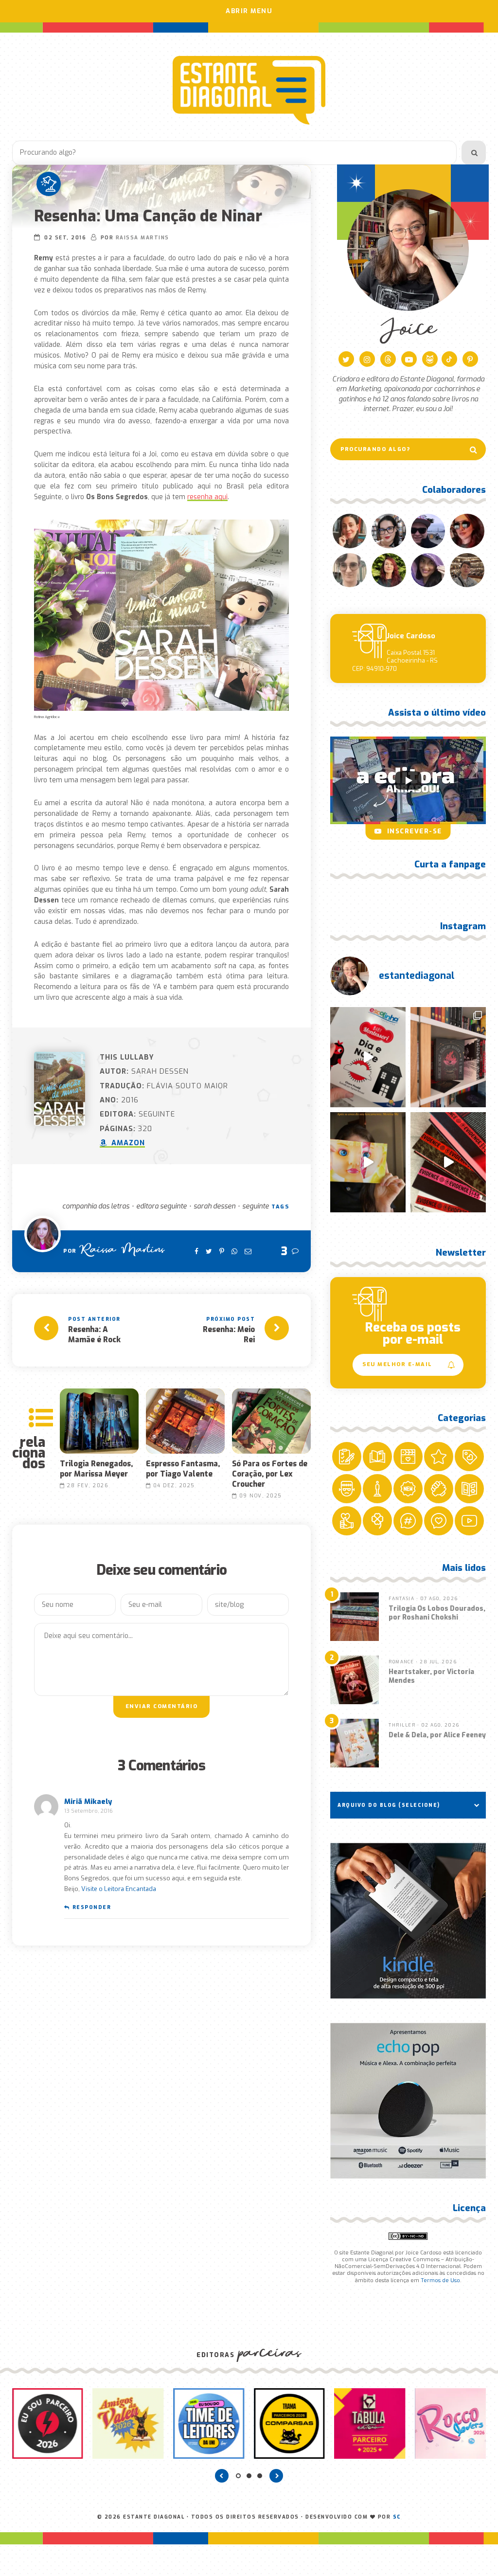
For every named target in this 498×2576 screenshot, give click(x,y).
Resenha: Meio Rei (229, 1334)
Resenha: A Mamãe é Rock (94, 1334)
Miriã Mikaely (88, 1801)
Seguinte (256, 1206)
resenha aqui (207, 497)
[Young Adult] (49, 184)
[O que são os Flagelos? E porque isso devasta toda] (448, 1057)
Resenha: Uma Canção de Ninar (148, 216)
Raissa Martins (142, 238)
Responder (92, 1907)
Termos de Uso (440, 2280)
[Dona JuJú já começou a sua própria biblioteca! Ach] (368, 1057)
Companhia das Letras (96, 1206)
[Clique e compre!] (408, 1921)
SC (397, 2517)
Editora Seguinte (161, 1206)
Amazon (127, 1143)
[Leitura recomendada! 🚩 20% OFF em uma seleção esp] (368, 1162)
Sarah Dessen (214, 1206)
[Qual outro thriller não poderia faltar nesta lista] (448, 1162)
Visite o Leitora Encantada (119, 1889)
